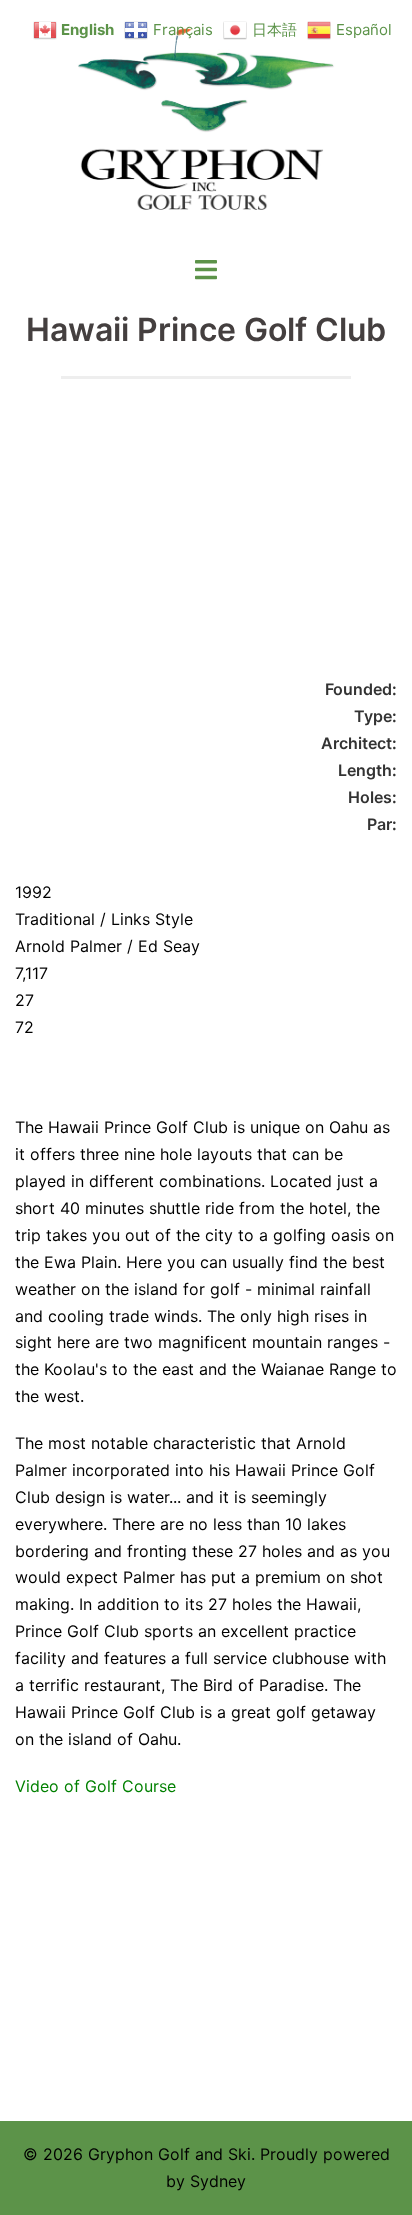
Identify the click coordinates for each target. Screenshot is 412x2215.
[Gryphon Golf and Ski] (206, 126)
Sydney (218, 2181)
